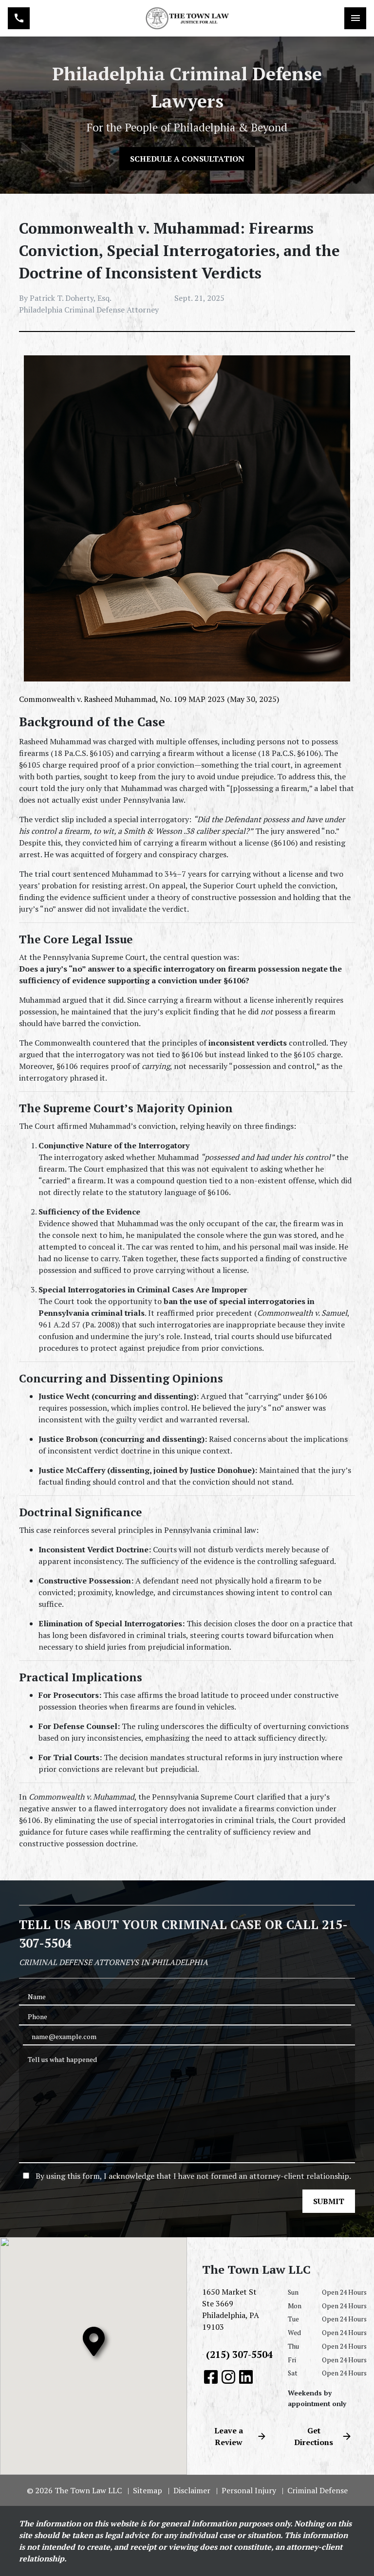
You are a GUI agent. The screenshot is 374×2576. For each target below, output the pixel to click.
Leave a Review (229, 2436)
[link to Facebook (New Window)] (211, 2377)
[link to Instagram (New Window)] (228, 2377)
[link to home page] (187, 18)
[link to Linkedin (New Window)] (246, 2377)
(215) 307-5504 (239, 2354)
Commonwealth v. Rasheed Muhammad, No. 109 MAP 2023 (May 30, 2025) (149, 699)
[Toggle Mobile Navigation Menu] (355, 18)
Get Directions (314, 2436)
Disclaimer (192, 2490)
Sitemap (148, 2490)
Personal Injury (249, 2490)
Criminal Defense (318, 2490)
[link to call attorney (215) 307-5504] (19, 18)
